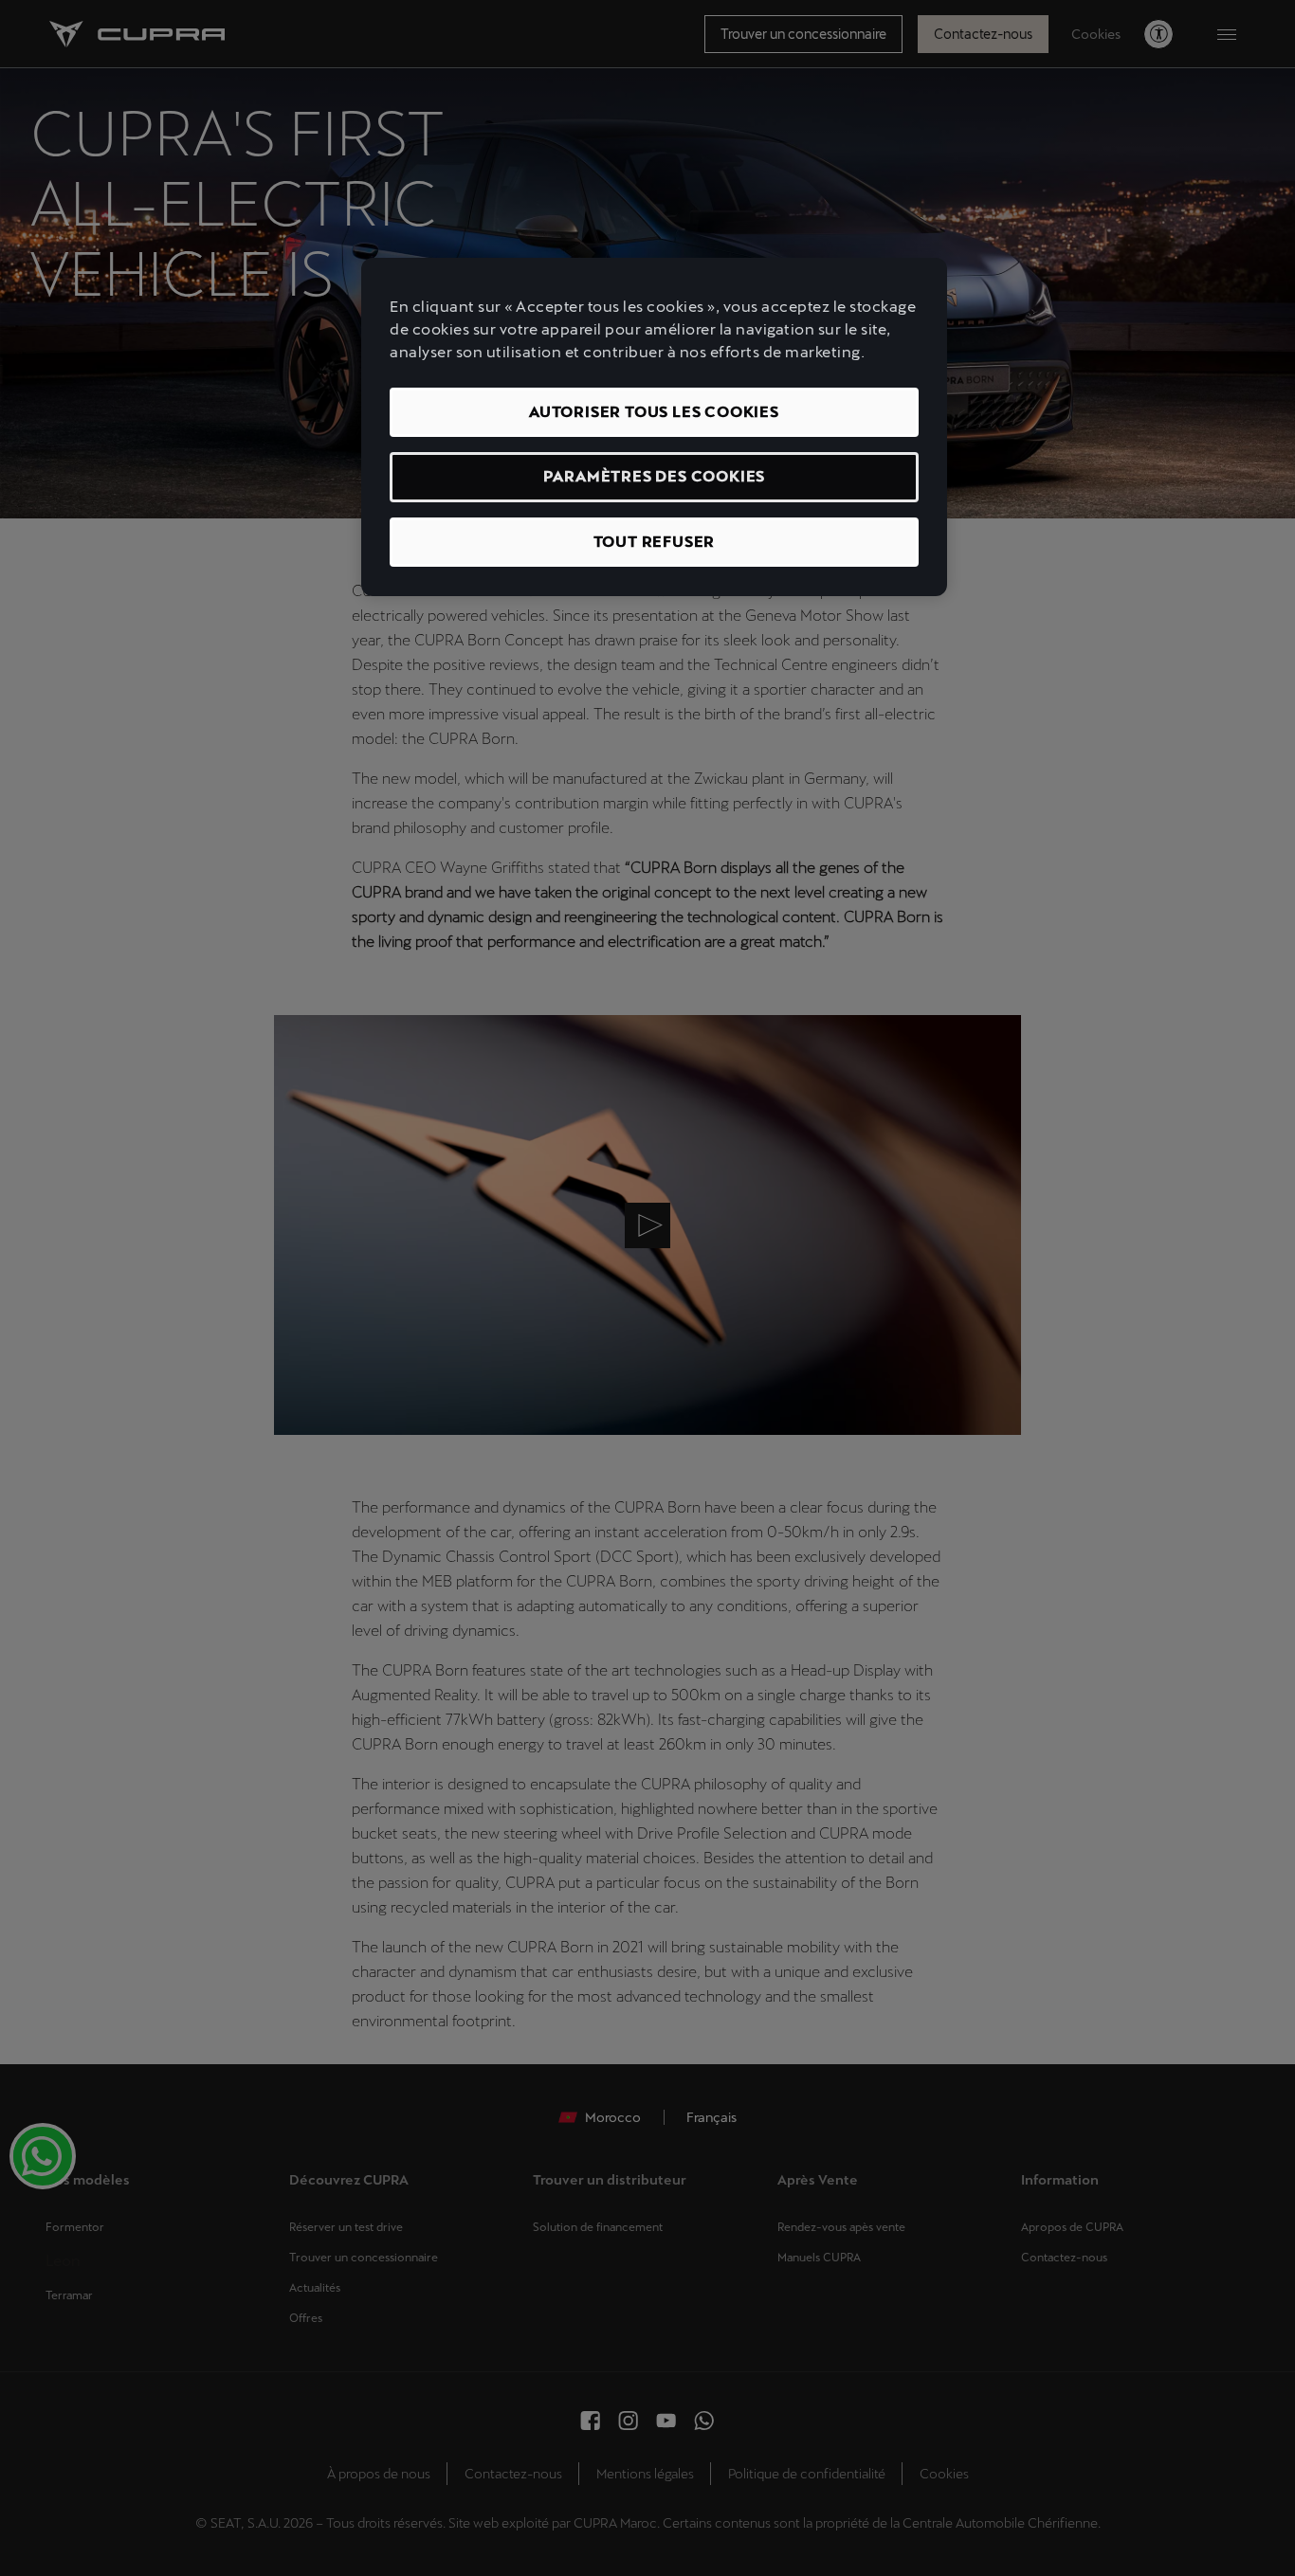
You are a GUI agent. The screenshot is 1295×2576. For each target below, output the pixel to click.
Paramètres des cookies (655, 476)
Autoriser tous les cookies (654, 412)
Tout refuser (655, 542)
